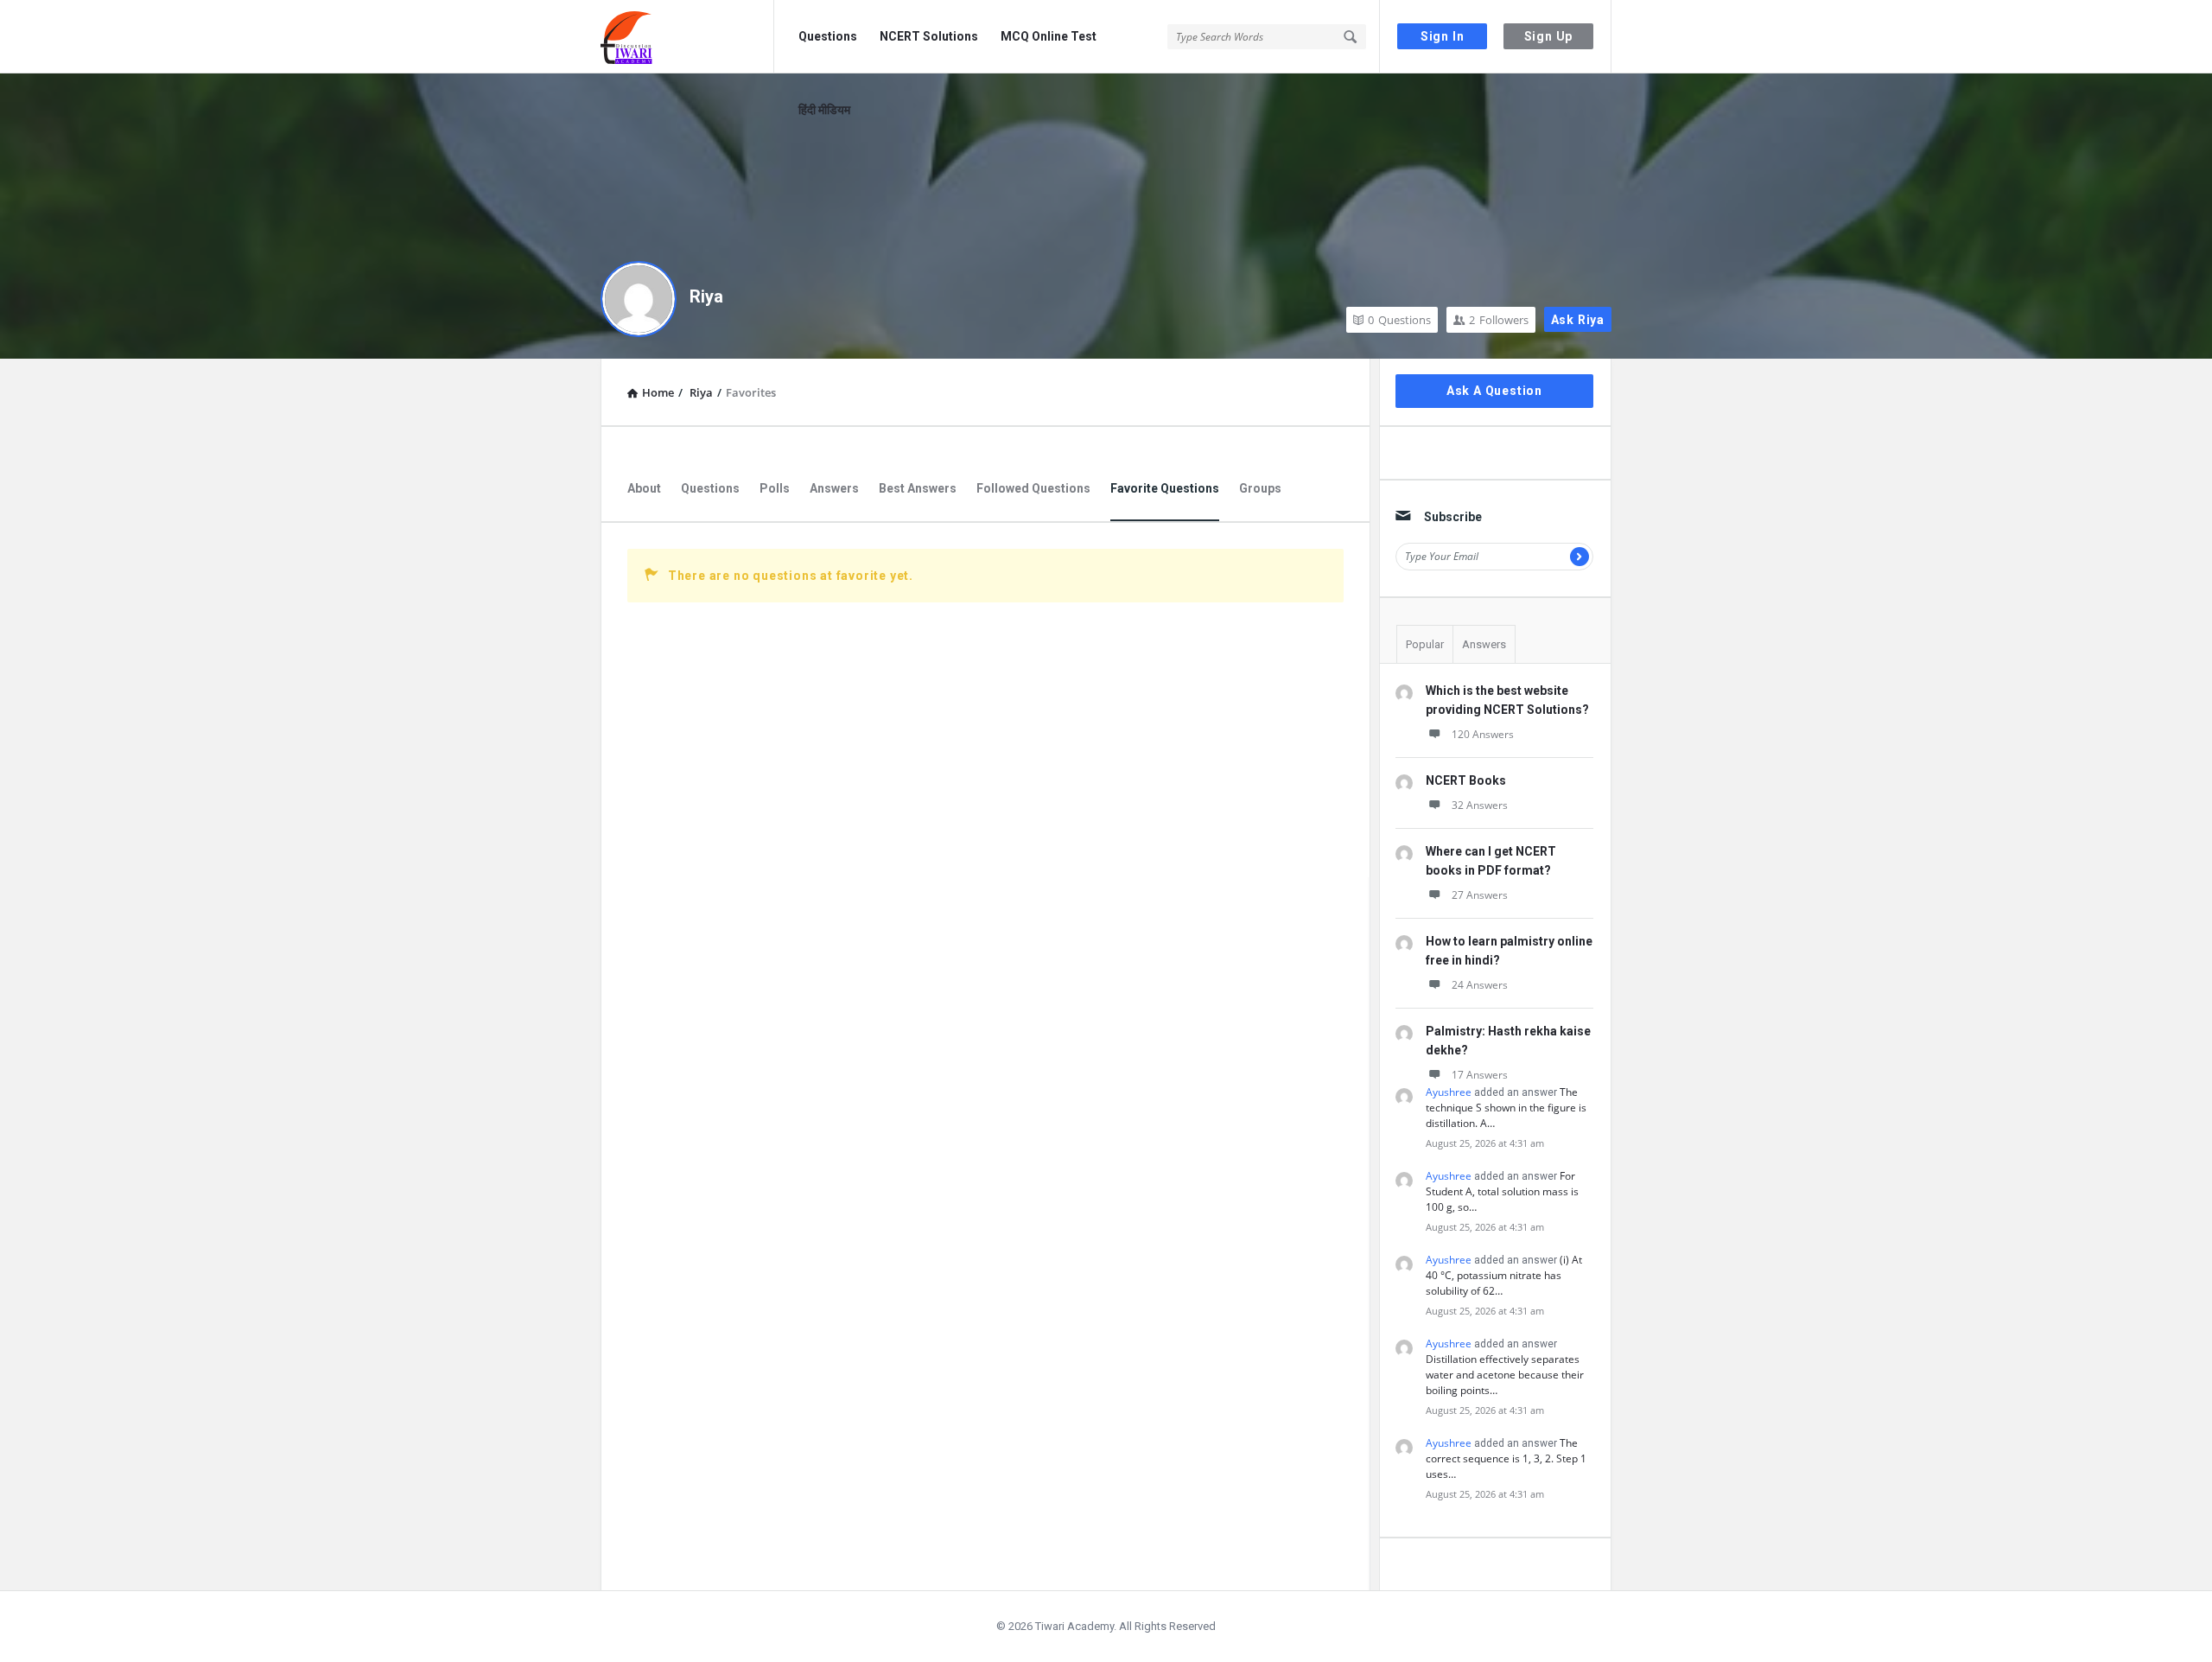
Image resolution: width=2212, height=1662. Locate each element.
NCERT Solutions (929, 36)
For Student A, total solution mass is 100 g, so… (1502, 1191)
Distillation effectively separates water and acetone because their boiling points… (1505, 1375)
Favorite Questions (1165, 488)
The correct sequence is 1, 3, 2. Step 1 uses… (1506, 1458)
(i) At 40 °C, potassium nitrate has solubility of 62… (1504, 1275)
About (644, 488)
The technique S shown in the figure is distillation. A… (1506, 1108)
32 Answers (1480, 805)
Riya (706, 296)
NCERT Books (1466, 780)
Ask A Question (1494, 391)
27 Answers (1480, 895)
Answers (834, 488)
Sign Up (1549, 36)
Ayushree (1449, 1092)
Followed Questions (1033, 488)
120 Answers (1483, 734)
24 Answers (1480, 985)
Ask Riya (1578, 320)
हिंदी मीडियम (824, 110)
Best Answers (918, 488)
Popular (1425, 644)
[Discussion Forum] (687, 37)
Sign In (1443, 36)
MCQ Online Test (1049, 36)
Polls (775, 488)
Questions (828, 36)
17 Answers (1480, 1075)
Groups (1260, 488)
